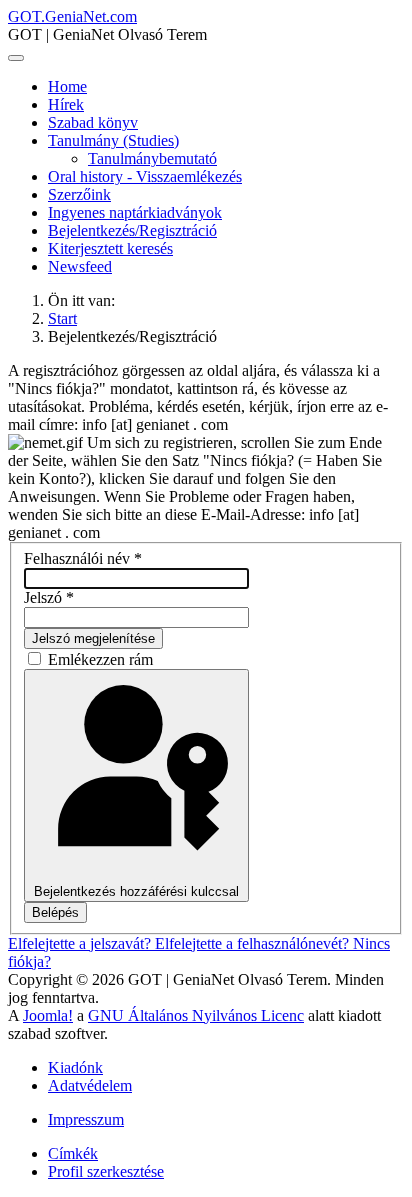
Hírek (66, 104)
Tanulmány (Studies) (113, 140)
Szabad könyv (93, 122)
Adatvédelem (90, 1085)
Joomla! (48, 1015)
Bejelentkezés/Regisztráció (132, 230)
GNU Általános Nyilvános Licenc (196, 1015)
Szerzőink (79, 194)
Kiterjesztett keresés (110, 248)
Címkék (73, 1153)
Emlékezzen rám (100, 659)
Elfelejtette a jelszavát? (81, 943)
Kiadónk (75, 1067)
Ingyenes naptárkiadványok (135, 212)
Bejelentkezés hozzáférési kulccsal (136, 891)
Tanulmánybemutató (152, 158)
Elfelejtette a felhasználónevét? (254, 943)
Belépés (55, 912)
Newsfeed (80, 266)
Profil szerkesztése (106, 1171)
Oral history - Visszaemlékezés (145, 176)
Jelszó (49, 597)
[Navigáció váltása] (16, 58)
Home (67, 86)
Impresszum (86, 1119)
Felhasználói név (83, 558)
